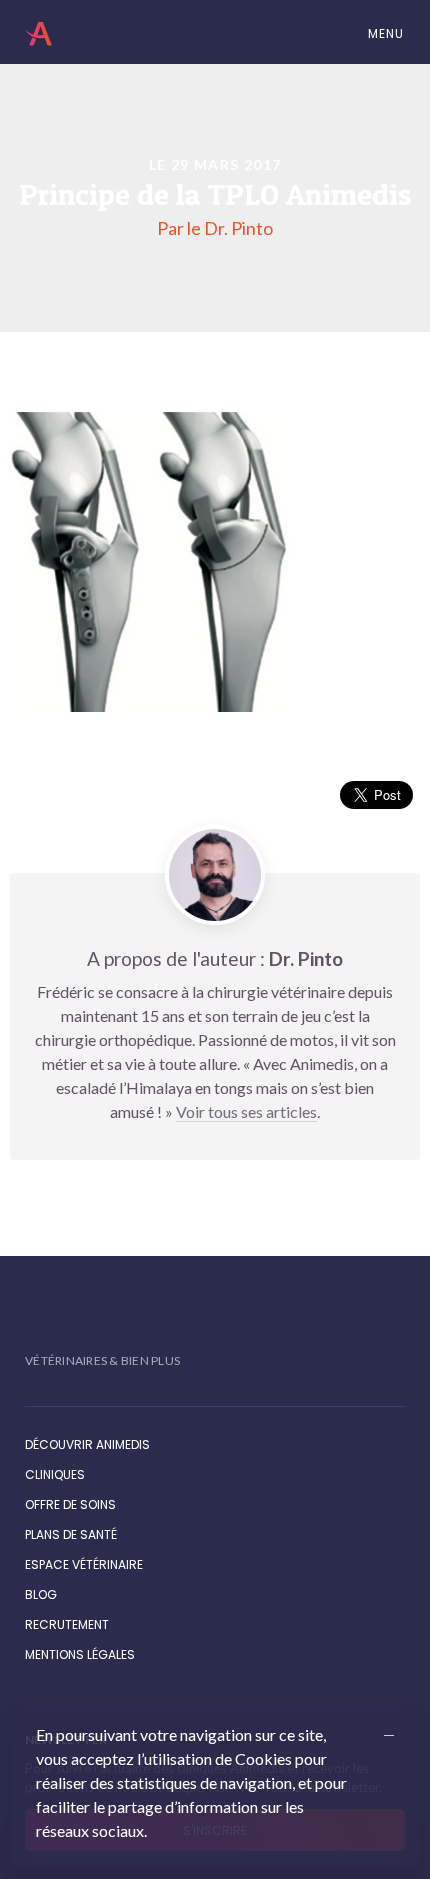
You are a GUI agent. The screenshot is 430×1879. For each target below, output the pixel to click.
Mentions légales (80, 1654)
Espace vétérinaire (84, 1564)
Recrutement (67, 1624)
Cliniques (55, 1474)
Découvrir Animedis (87, 1444)
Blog (41, 1594)
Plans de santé (71, 1534)
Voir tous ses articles (246, 1111)
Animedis (42, 34)
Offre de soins (70, 1504)
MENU (384, 33)
